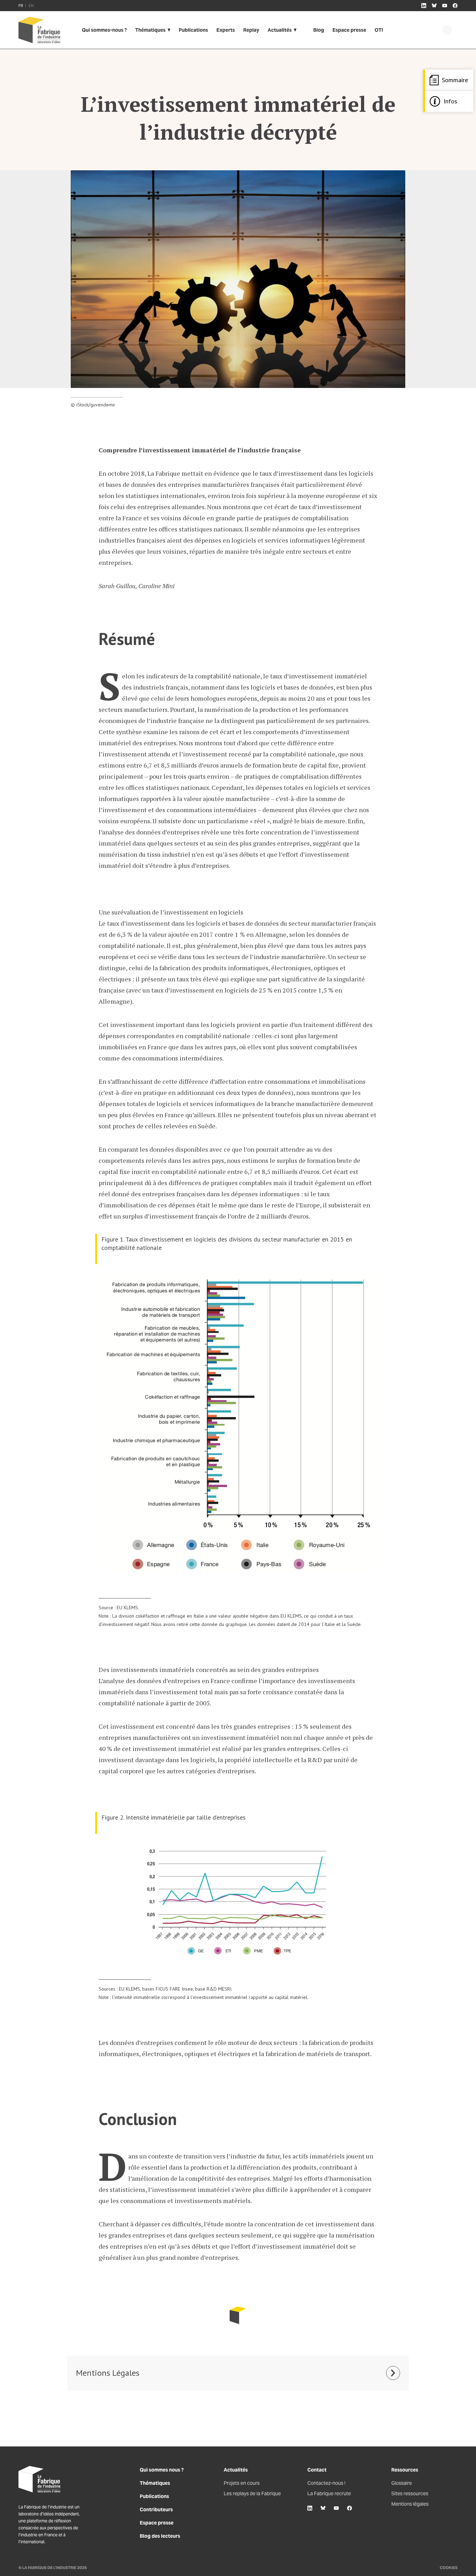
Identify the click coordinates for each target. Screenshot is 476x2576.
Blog (319, 30)
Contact (317, 2470)
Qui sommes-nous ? (104, 30)
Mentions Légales (108, 2373)
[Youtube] (336, 2508)
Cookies (449, 2568)
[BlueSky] (323, 2508)
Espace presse (349, 30)
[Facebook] (350, 2508)
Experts (226, 30)
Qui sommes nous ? (162, 2470)
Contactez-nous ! (326, 2483)
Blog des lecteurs (160, 2536)
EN (31, 6)
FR (21, 6)
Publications (193, 30)
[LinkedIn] (310, 2508)
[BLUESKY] (434, 6)
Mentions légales (410, 2504)
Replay (251, 30)
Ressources (405, 2470)
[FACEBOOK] (455, 6)
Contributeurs (156, 2509)
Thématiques (150, 30)
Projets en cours (242, 2483)
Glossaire (402, 2483)
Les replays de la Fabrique (252, 2493)
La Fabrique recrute (329, 2493)
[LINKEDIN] (424, 6)
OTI (379, 30)
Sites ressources (410, 2493)
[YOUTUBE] (445, 6)
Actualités (280, 30)
